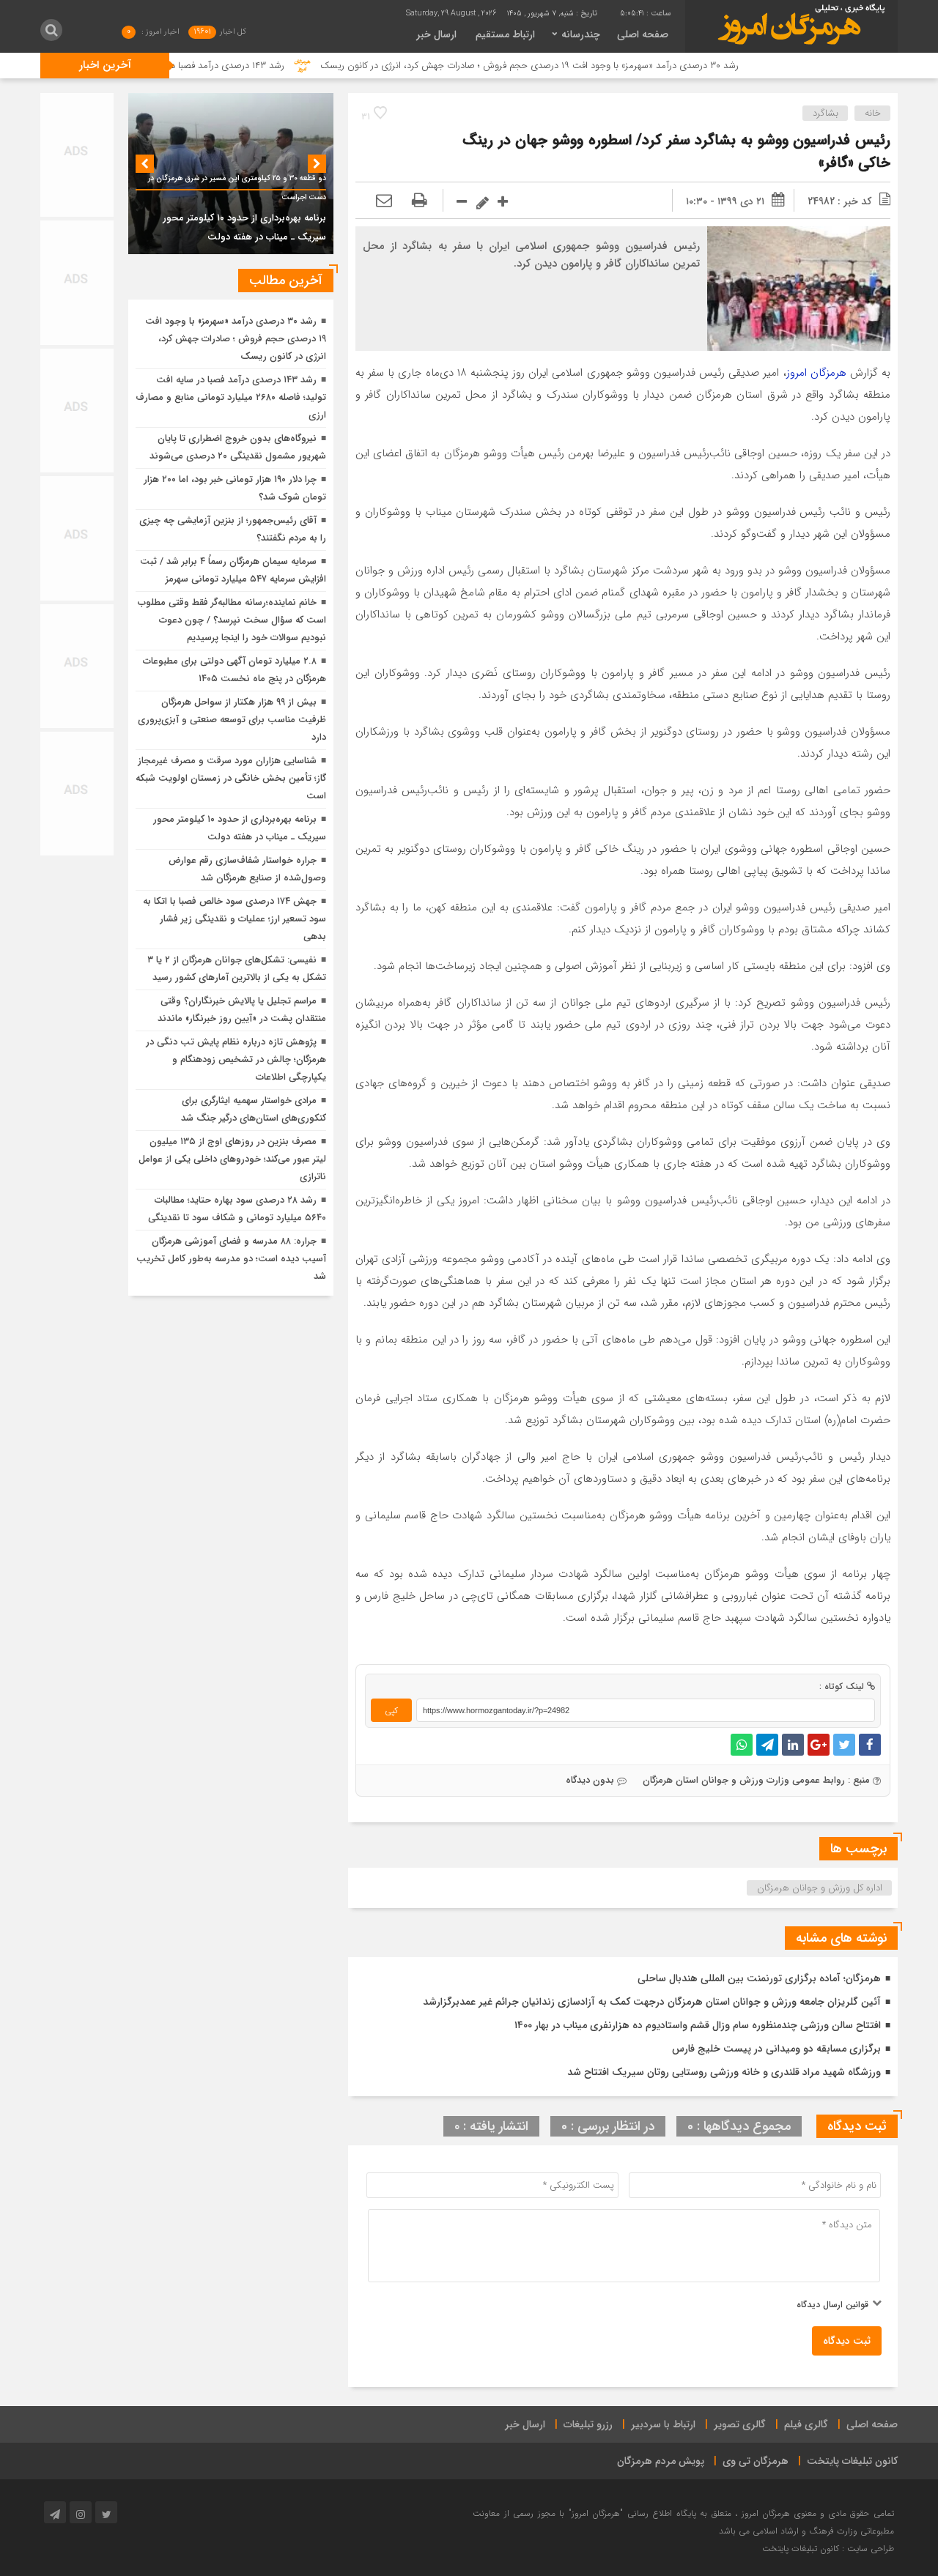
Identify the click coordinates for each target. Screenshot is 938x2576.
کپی (391, 1711)
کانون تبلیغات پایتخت (852, 2461)
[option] (231, 174)
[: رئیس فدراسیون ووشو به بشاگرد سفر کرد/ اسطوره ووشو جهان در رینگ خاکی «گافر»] (384, 201)
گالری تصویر (740, 2424)
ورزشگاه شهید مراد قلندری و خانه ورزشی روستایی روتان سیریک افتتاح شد (724, 2072)
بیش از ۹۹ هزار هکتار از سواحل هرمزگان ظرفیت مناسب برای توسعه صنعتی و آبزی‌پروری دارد (232, 720)
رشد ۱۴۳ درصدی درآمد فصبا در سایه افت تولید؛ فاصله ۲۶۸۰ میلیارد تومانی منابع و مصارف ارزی (231, 397)
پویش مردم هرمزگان (661, 2461)
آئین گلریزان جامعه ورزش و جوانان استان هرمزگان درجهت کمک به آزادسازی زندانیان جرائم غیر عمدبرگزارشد (652, 2002)
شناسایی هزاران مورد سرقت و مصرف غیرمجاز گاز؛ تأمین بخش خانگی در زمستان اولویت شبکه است (231, 778)
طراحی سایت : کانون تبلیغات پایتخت (828, 2549)
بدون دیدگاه (590, 1780)
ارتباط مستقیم (505, 34)
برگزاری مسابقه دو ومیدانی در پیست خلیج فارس (776, 2049)
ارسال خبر (436, 34)
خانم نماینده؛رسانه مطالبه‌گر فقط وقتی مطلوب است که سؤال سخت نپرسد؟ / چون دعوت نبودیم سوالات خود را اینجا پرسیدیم (232, 620)
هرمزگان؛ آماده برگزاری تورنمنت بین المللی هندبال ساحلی (759, 1978)
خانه (873, 113)
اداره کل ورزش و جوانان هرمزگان (820, 1888)
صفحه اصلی (643, 34)
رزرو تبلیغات (588, 2424)
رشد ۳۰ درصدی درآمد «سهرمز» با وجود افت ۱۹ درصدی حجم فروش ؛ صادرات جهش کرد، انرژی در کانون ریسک (591, 66)
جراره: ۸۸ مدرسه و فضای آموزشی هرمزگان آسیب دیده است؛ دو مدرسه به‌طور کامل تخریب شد (231, 1259)
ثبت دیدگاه (847, 2341)
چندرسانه (581, 34)
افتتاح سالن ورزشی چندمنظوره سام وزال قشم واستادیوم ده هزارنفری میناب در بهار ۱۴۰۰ (698, 2025)
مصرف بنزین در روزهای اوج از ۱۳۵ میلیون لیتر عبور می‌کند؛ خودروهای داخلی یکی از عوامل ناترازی (232, 1159)
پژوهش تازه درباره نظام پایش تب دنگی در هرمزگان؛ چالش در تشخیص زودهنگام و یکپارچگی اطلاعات (236, 1059)
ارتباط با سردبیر (663, 2424)
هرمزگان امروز (816, 373)
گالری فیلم (806, 2424)
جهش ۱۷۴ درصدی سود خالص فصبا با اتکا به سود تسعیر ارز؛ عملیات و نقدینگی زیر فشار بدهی (234, 919)
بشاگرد (826, 113)
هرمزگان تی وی (756, 2461)
